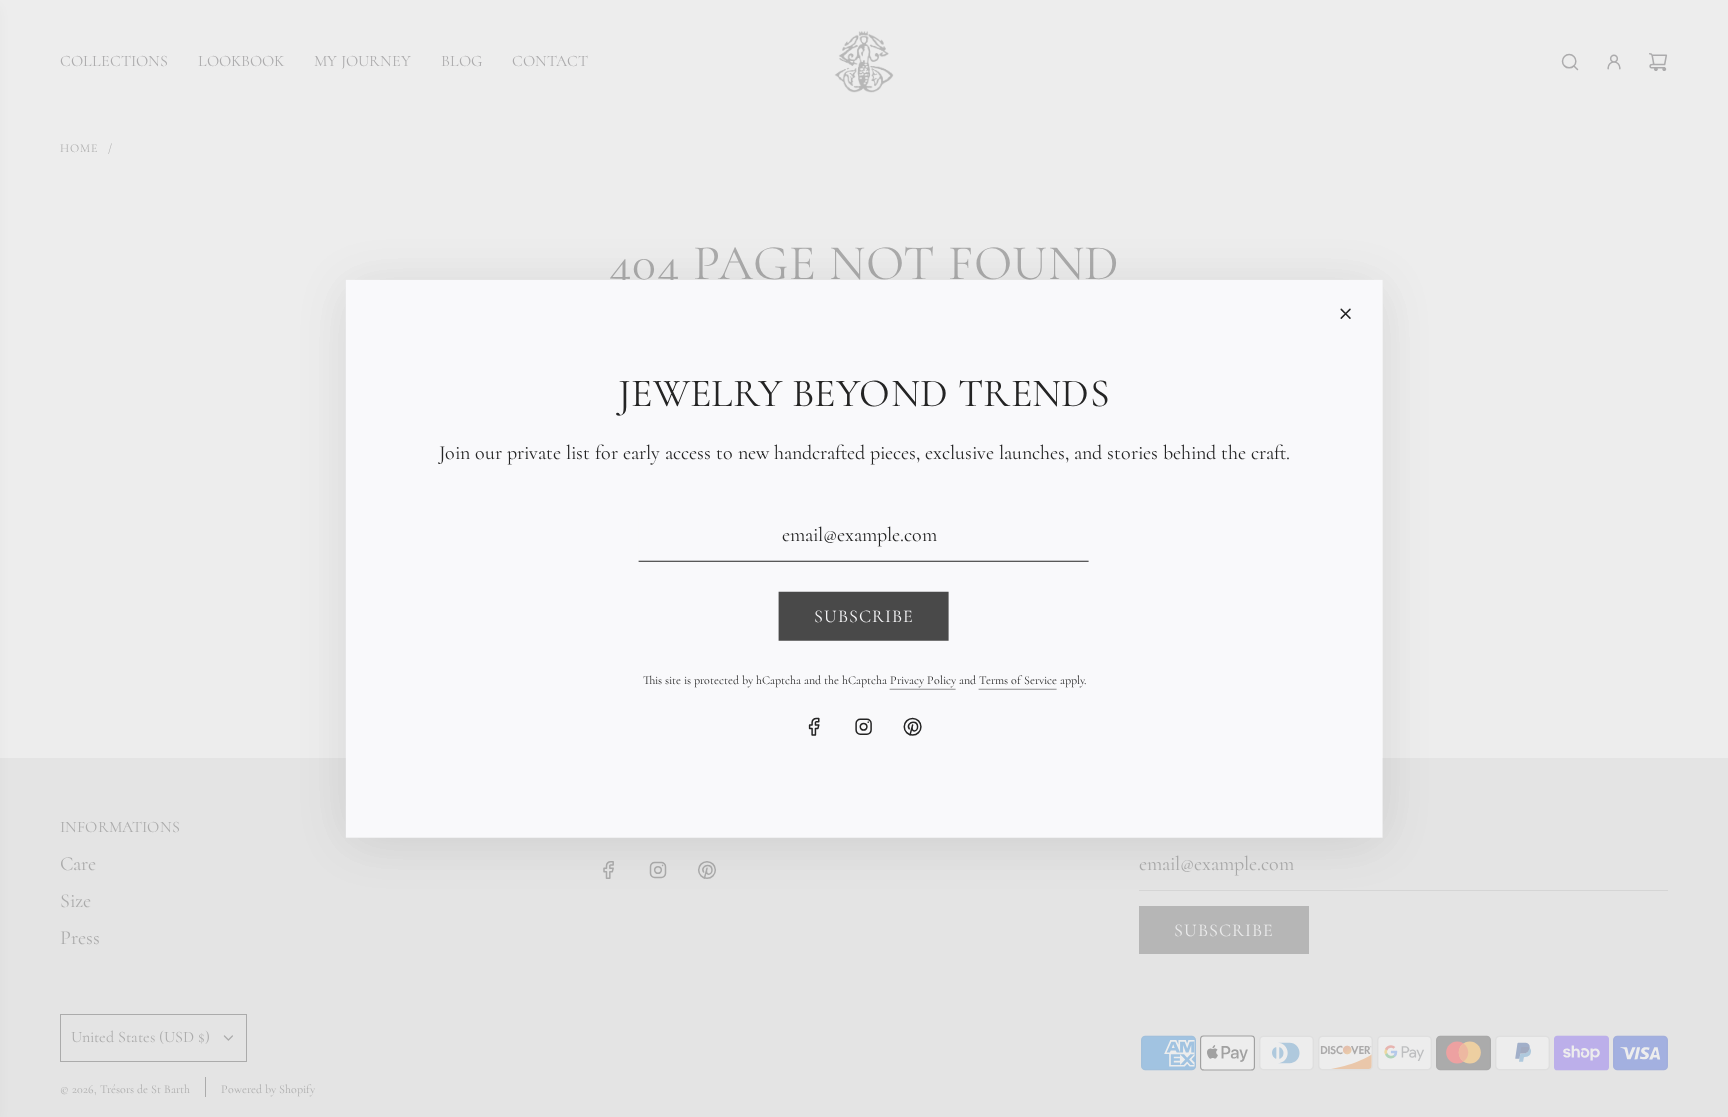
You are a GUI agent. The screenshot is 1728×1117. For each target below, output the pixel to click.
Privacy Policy (923, 679)
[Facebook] (815, 726)
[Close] (1345, 313)
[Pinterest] (913, 726)
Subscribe (864, 616)
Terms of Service (1018, 679)
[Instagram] (864, 726)
